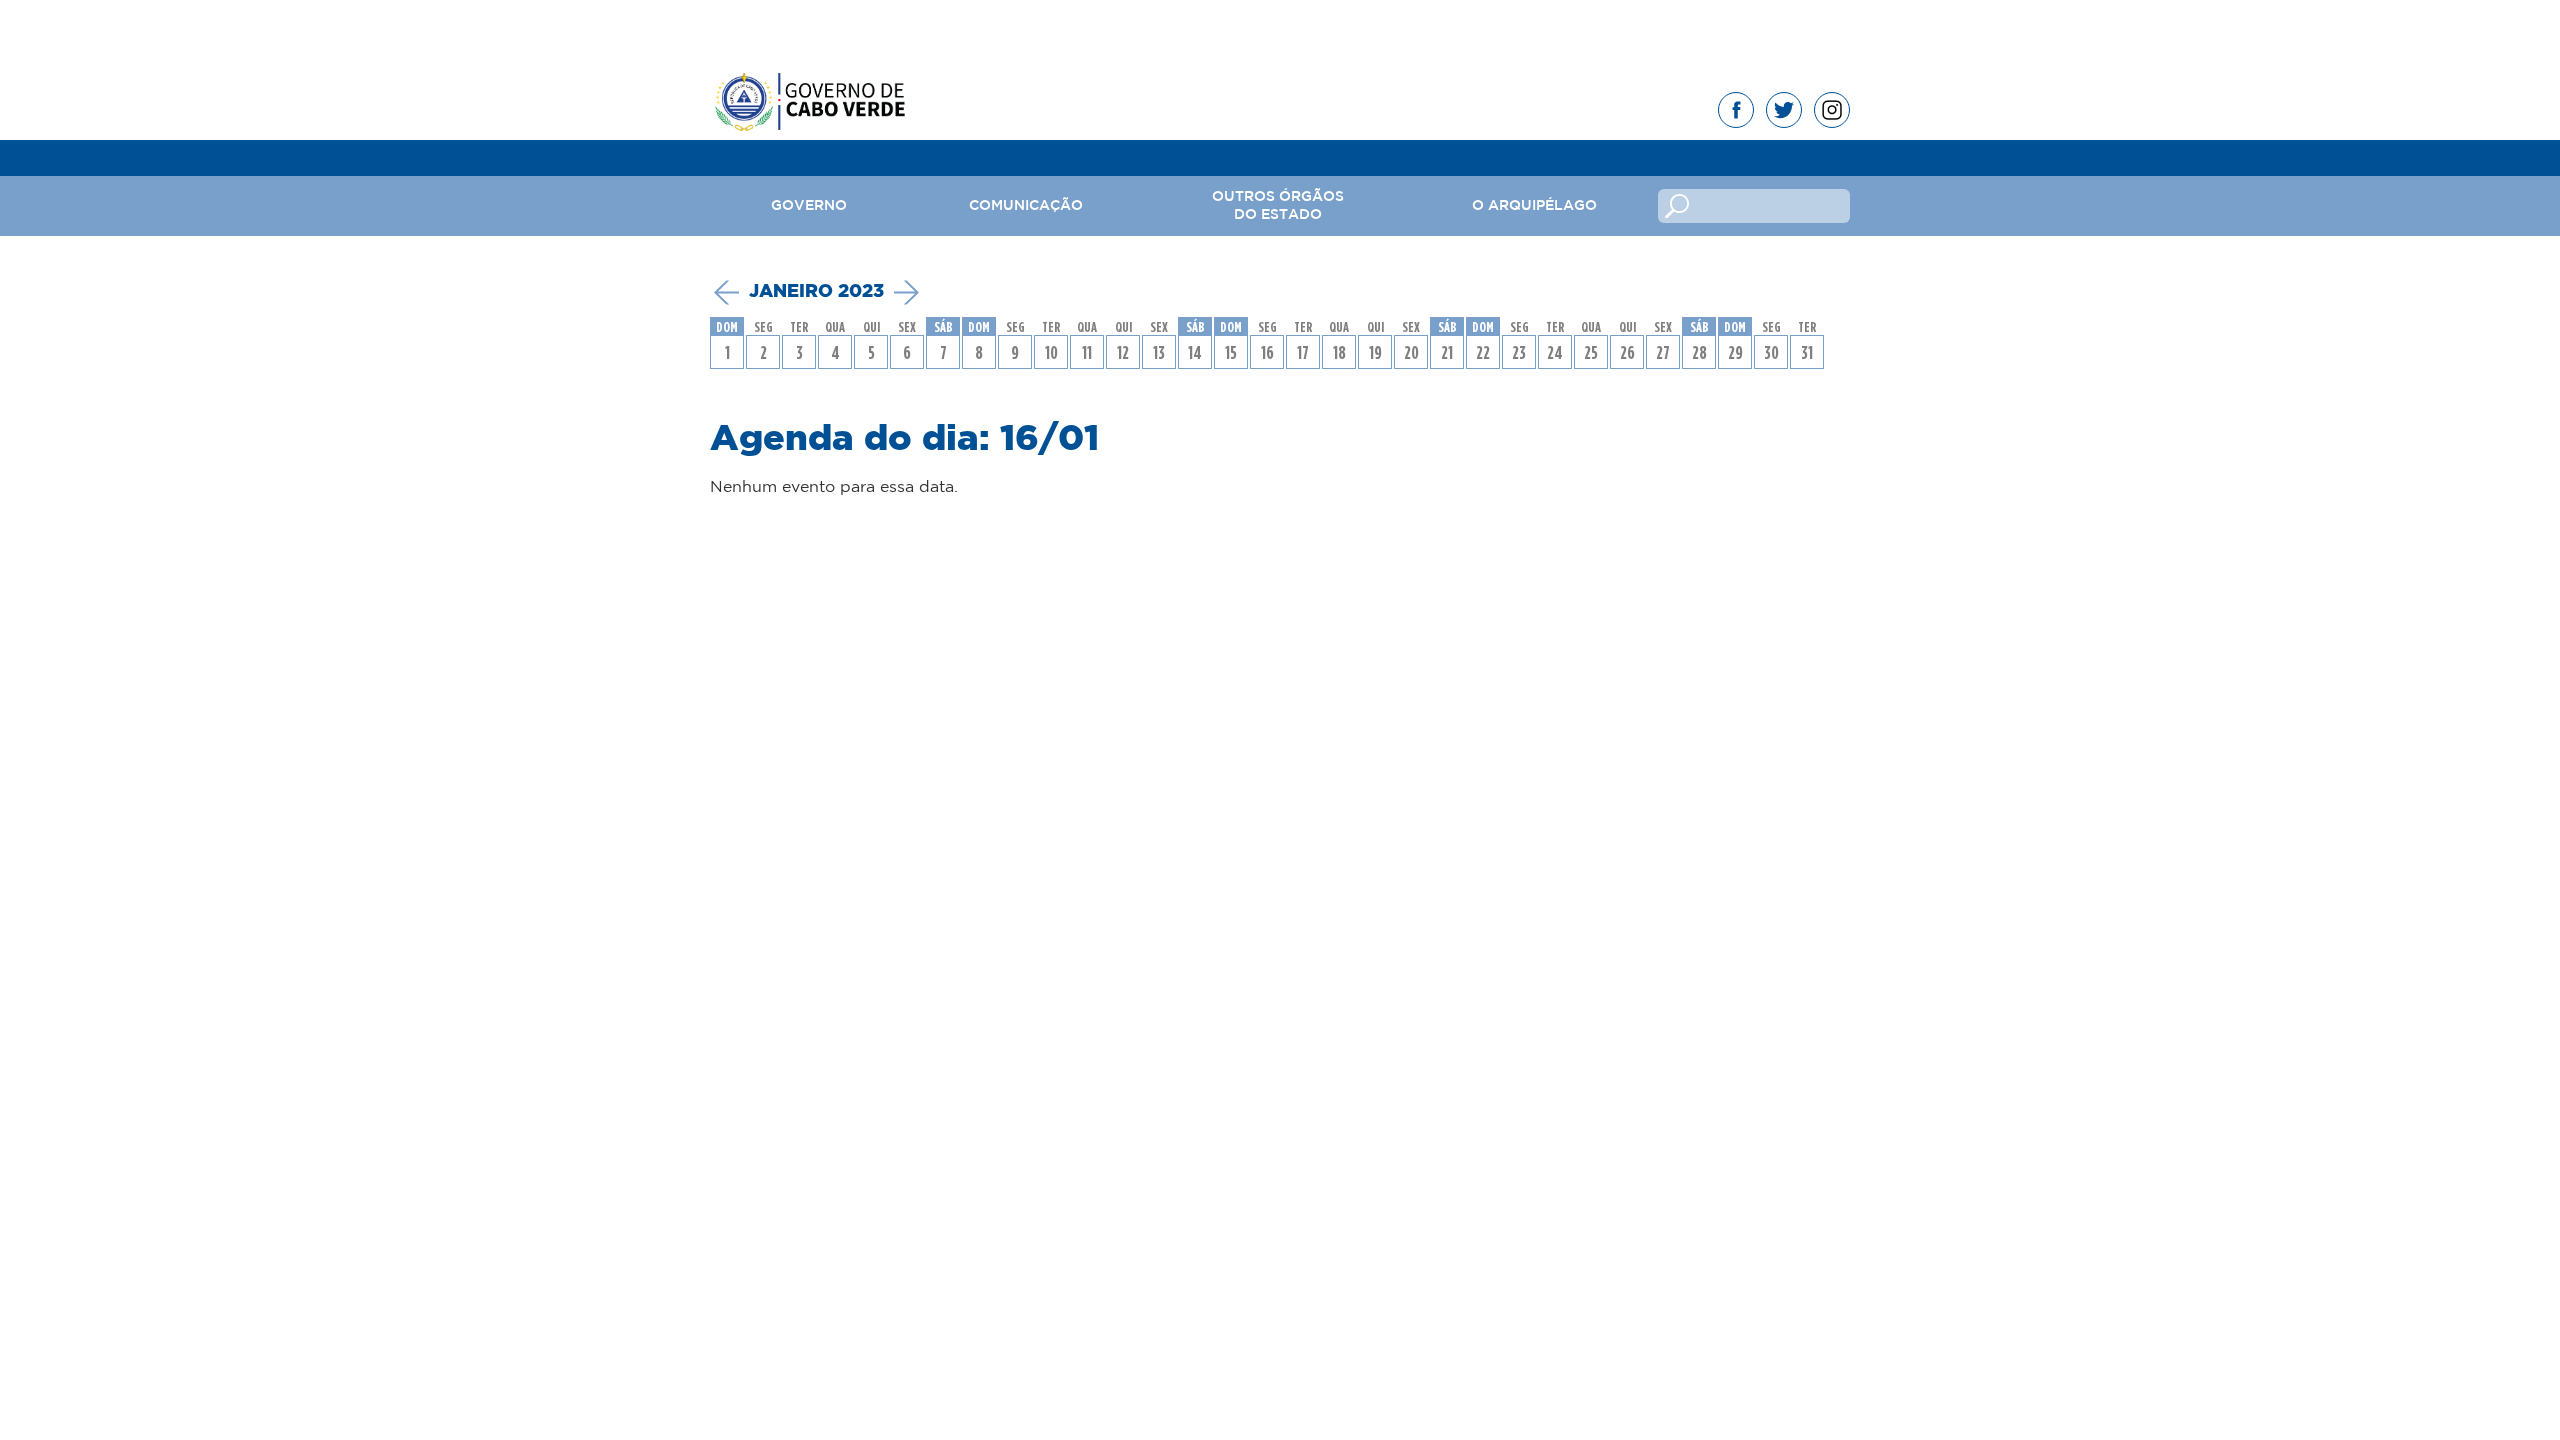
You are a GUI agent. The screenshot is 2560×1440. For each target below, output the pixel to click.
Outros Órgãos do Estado (1278, 206)
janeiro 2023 (816, 292)
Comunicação (1026, 206)
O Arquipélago (1534, 206)
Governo (809, 206)
